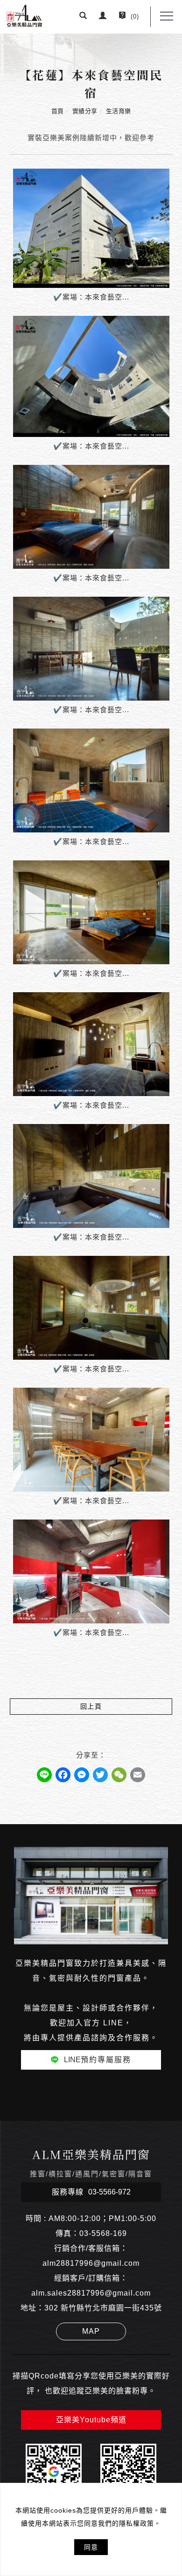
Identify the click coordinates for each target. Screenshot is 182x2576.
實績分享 (85, 111)
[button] (83, 17)
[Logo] (24, 15)
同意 (91, 2547)
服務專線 (91, 2192)
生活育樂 (119, 111)
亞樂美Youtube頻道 (91, 2420)
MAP (91, 2331)
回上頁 (91, 1706)
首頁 (58, 111)
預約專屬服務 (98, 2060)
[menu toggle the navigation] (167, 16)
